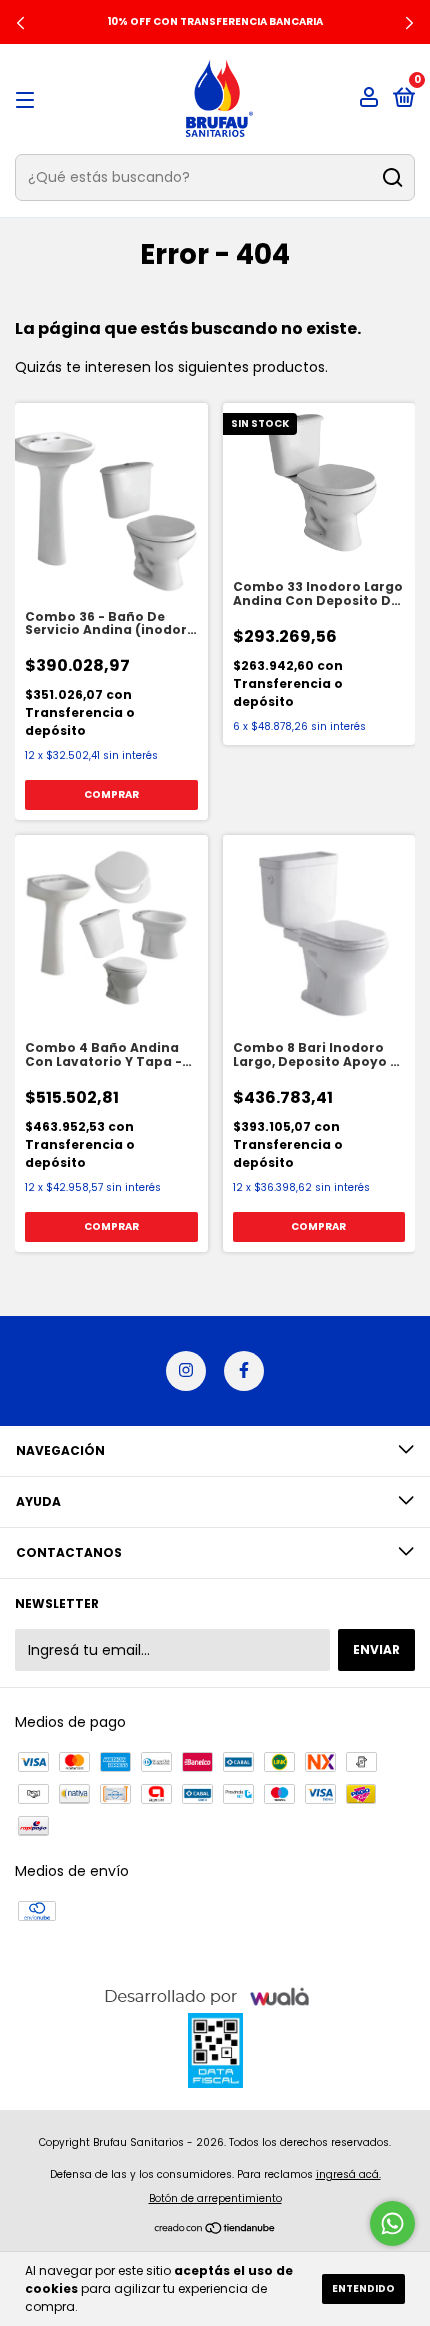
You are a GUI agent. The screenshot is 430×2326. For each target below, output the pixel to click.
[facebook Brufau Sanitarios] (244, 1371)
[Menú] (28, 99)
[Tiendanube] (215, 2230)
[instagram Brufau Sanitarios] (186, 1371)
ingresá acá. (348, 2174)
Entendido (363, 2288)
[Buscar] (391, 178)
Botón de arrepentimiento (215, 2198)
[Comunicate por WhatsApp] (392, 2223)
